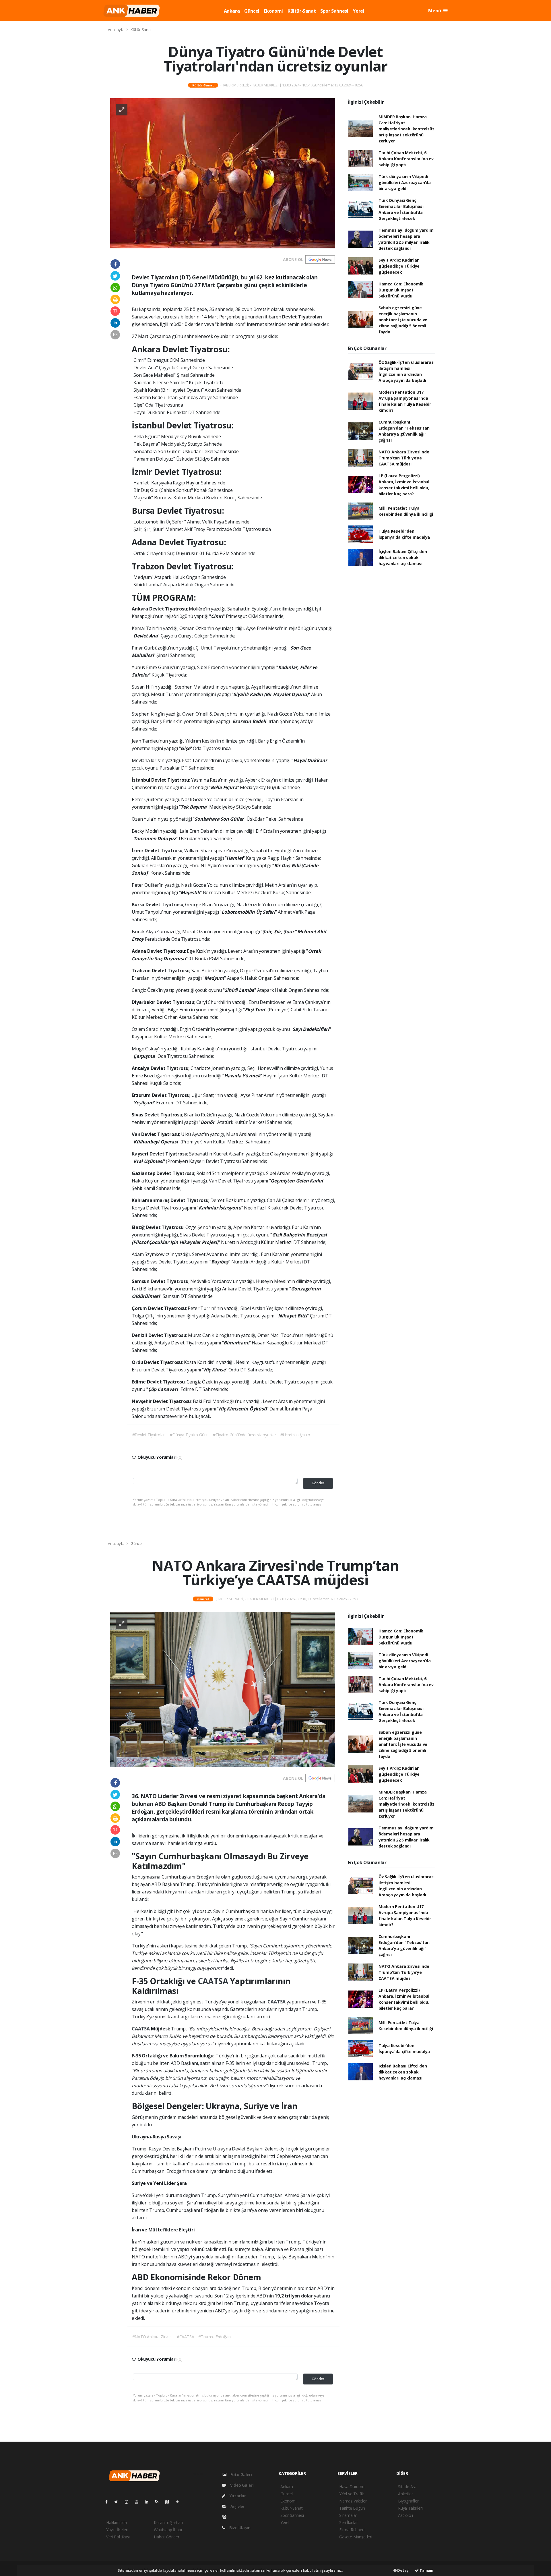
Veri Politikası (118, 2537)
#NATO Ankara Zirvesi (152, 2337)
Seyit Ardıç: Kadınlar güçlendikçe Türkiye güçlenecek (399, 266)
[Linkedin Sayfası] (149, 2502)
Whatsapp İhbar (168, 2530)
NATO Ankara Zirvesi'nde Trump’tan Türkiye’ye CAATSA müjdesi (404, 458)
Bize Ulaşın (239, 2528)
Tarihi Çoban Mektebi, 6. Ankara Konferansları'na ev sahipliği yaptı (406, 159)
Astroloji (406, 2515)
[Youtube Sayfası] (139, 2502)
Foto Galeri (241, 2474)
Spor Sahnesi (334, 11)
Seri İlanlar (349, 2522)
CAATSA (214, 1981)
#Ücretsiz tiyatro (295, 1435)
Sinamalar (348, 2515)
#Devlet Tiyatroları (149, 1435)
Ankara (232, 11)
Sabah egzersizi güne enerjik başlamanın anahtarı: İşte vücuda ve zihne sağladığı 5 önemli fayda (403, 320)
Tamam (426, 2570)
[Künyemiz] (226, 2517)
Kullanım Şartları (168, 2522)
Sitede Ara (407, 2487)
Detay (403, 2570)
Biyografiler (408, 2501)
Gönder (318, 1483)
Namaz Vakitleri (353, 2501)
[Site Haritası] (169, 2502)
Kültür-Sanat (302, 11)
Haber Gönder (167, 2537)
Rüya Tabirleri (410, 2508)
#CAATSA (186, 2337)
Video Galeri (241, 2485)
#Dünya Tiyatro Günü (189, 1435)
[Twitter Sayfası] (118, 2502)
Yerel (358, 11)
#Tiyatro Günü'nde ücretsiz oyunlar (244, 1435)
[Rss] (159, 2502)
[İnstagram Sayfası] (129, 2502)
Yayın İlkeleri (117, 2530)
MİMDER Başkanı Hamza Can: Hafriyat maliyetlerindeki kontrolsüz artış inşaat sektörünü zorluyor (407, 129)
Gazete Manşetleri (356, 2537)
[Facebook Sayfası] (109, 2502)
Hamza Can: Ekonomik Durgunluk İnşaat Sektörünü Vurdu (401, 290)
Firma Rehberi (352, 2530)
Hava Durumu (352, 2487)
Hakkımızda (117, 2522)
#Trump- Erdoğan (214, 2337)
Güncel (252, 11)
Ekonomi (273, 11)
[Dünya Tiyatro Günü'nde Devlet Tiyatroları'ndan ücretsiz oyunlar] (223, 173)
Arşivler (237, 2506)
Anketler (405, 2494)
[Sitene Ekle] (180, 2502)
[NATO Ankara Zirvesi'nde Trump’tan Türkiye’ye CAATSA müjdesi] (223, 1689)
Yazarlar (237, 2496)
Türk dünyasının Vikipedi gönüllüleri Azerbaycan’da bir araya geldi (405, 182)
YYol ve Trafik (351, 2494)
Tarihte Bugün (352, 2508)
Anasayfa (117, 30)
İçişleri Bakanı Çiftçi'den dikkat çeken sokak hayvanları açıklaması (403, 557)
